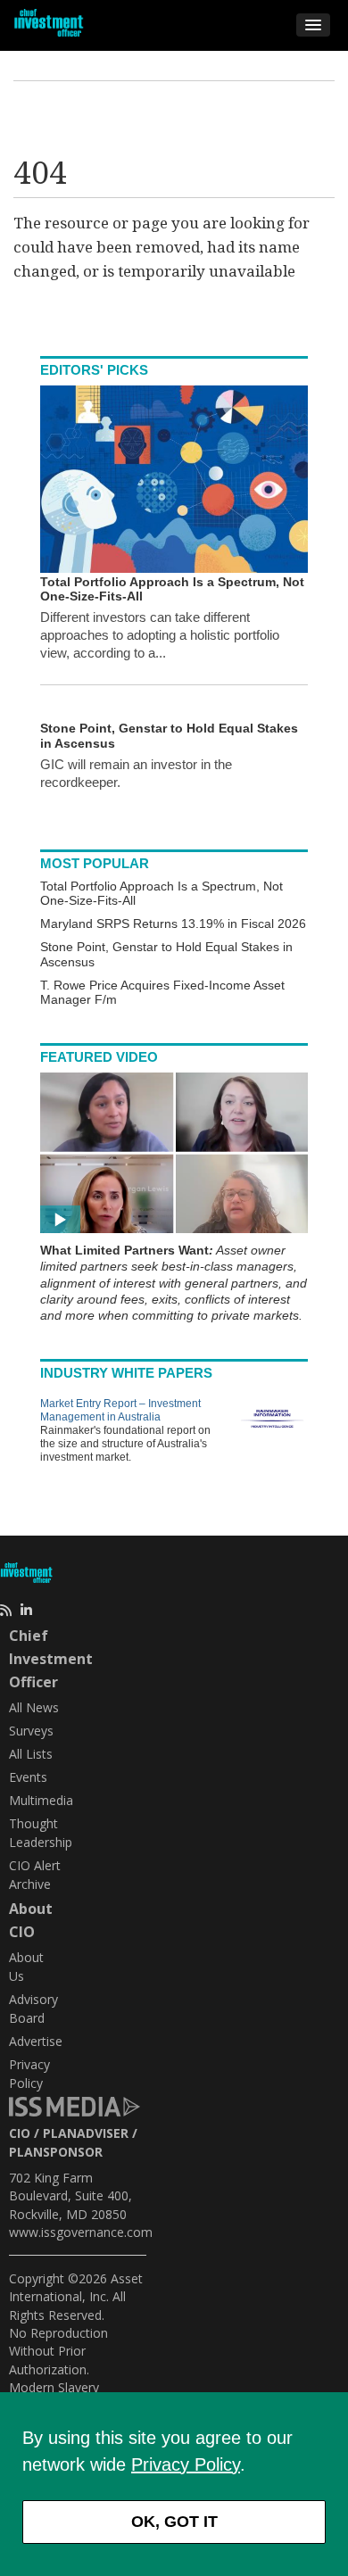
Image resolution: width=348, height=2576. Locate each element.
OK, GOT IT (174, 2522)
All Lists (31, 1754)
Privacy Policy (186, 2464)
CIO (20, 2133)
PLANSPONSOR (56, 2152)
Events (28, 1777)
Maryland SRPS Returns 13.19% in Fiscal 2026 (173, 924)
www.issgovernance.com (81, 2232)
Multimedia (41, 1800)
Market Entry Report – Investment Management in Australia (120, 1410)
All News (34, 1707)
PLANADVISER (86, 2133)
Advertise (36, 2041)
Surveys (31, 1731)
